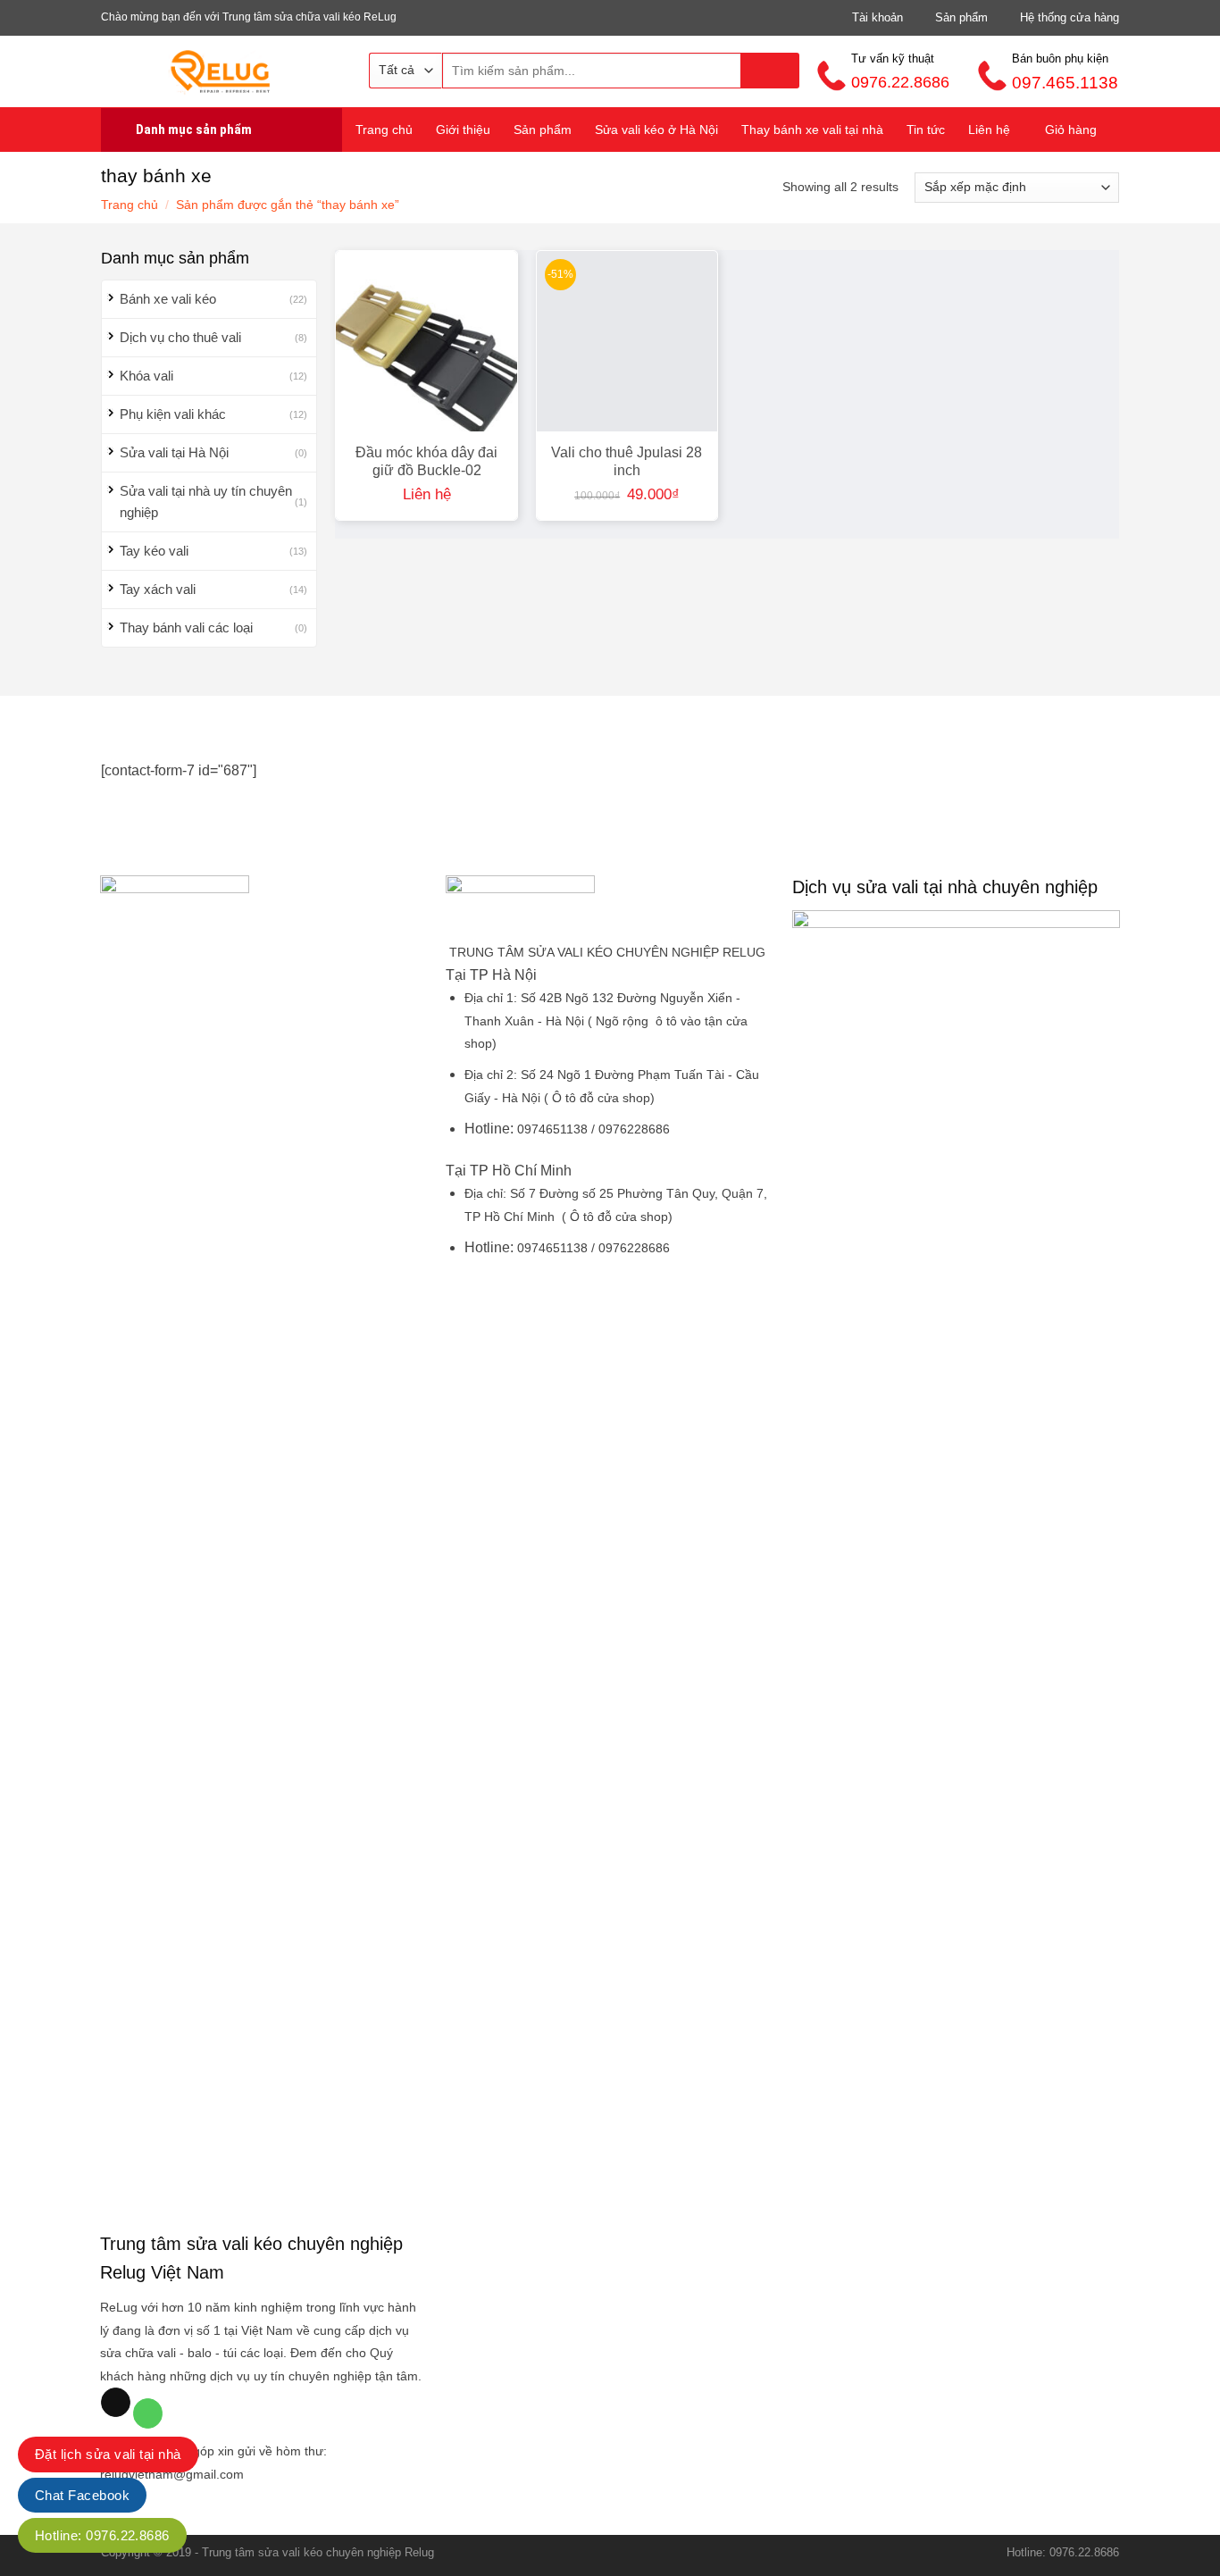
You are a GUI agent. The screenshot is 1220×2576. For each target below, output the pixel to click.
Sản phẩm (543, 130)
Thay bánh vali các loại (186, 627)
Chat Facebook (82, 2495)
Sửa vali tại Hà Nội (174, 452)
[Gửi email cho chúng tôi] (116, 2403)
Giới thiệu (463, 130)
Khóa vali (146, 376)
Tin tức (926, 130)
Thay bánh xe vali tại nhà (812, 130)
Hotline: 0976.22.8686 (102, 2535)
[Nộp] (770, 71)
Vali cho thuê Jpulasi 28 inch (627, 461)
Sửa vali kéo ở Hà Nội (656, 130)
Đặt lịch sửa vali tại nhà (108, 2454)
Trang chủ (384, 130)
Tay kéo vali (154, 551)
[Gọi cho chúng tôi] (148, 2413)
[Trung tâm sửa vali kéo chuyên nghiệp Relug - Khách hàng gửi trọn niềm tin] (221, 71)
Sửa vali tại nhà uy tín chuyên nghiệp (206, 502)
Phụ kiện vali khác (173, 414)
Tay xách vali (158, 589)
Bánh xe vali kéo (168, 299)
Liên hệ (989, 130)
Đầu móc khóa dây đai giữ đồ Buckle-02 (426, 461)
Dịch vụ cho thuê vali (180, 337)
